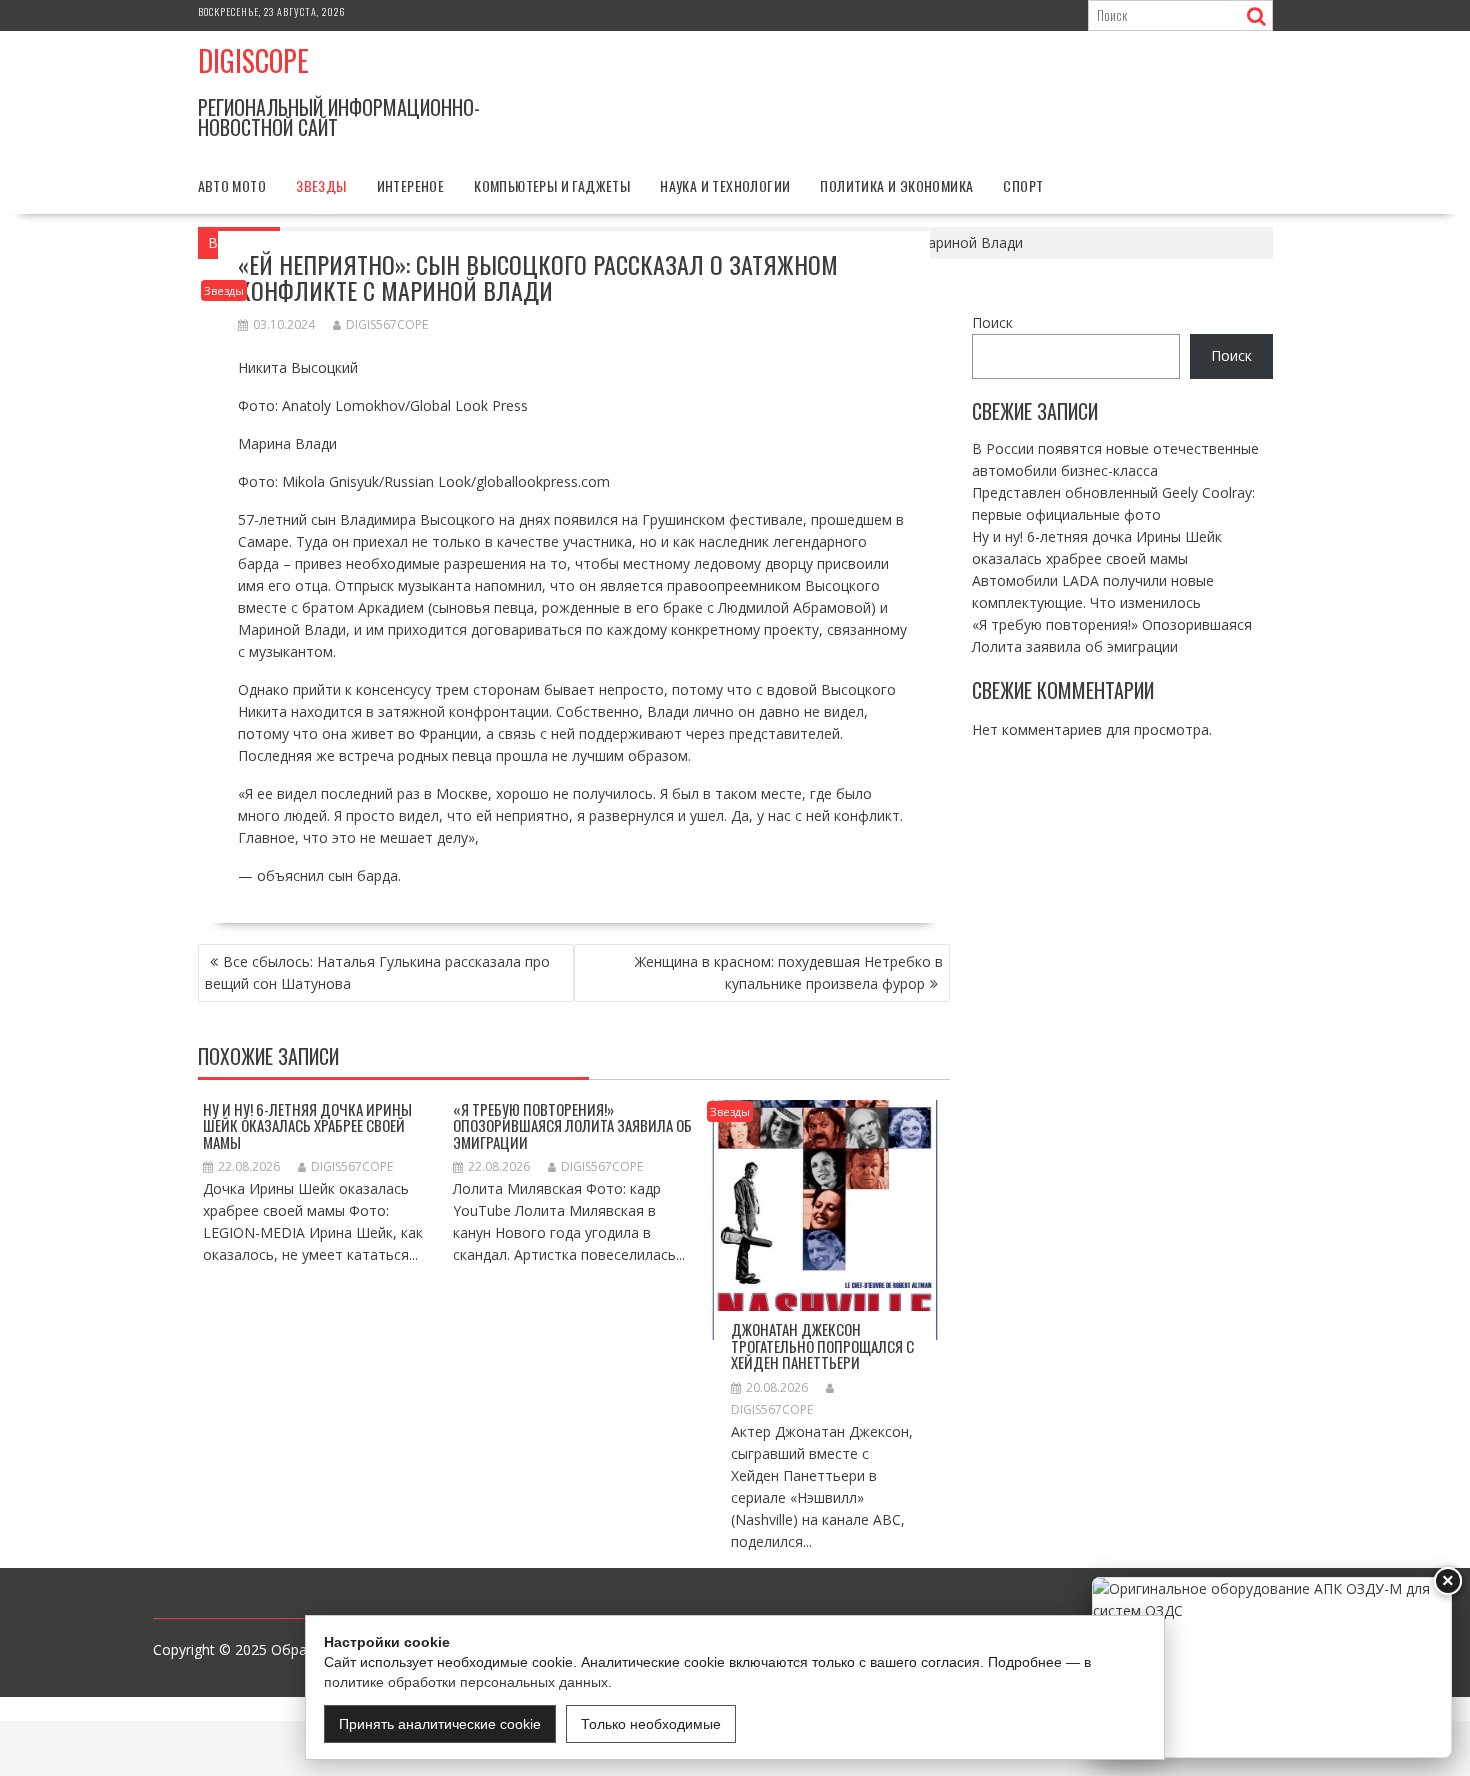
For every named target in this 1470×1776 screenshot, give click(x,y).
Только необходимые (651, 1724)
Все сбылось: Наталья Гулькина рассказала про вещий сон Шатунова (377, 972)
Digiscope (253, 60)
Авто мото (232, 185)
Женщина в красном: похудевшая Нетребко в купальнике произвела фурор (789, 972)
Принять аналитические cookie (440, 1724)
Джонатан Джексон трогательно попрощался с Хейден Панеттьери (822, 1345)
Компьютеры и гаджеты (552, 185)
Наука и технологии (725, 185)
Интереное (411, 185)
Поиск (992, 322)
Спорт (1023, 185)
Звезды (321, 185)
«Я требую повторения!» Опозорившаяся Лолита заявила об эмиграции (572, 1125)
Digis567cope (387, 324)
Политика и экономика (896, 185)
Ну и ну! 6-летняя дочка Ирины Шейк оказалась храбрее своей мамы (307, 1125)
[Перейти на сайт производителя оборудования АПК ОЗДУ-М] (1272, 1667)
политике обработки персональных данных (466, 1682)
